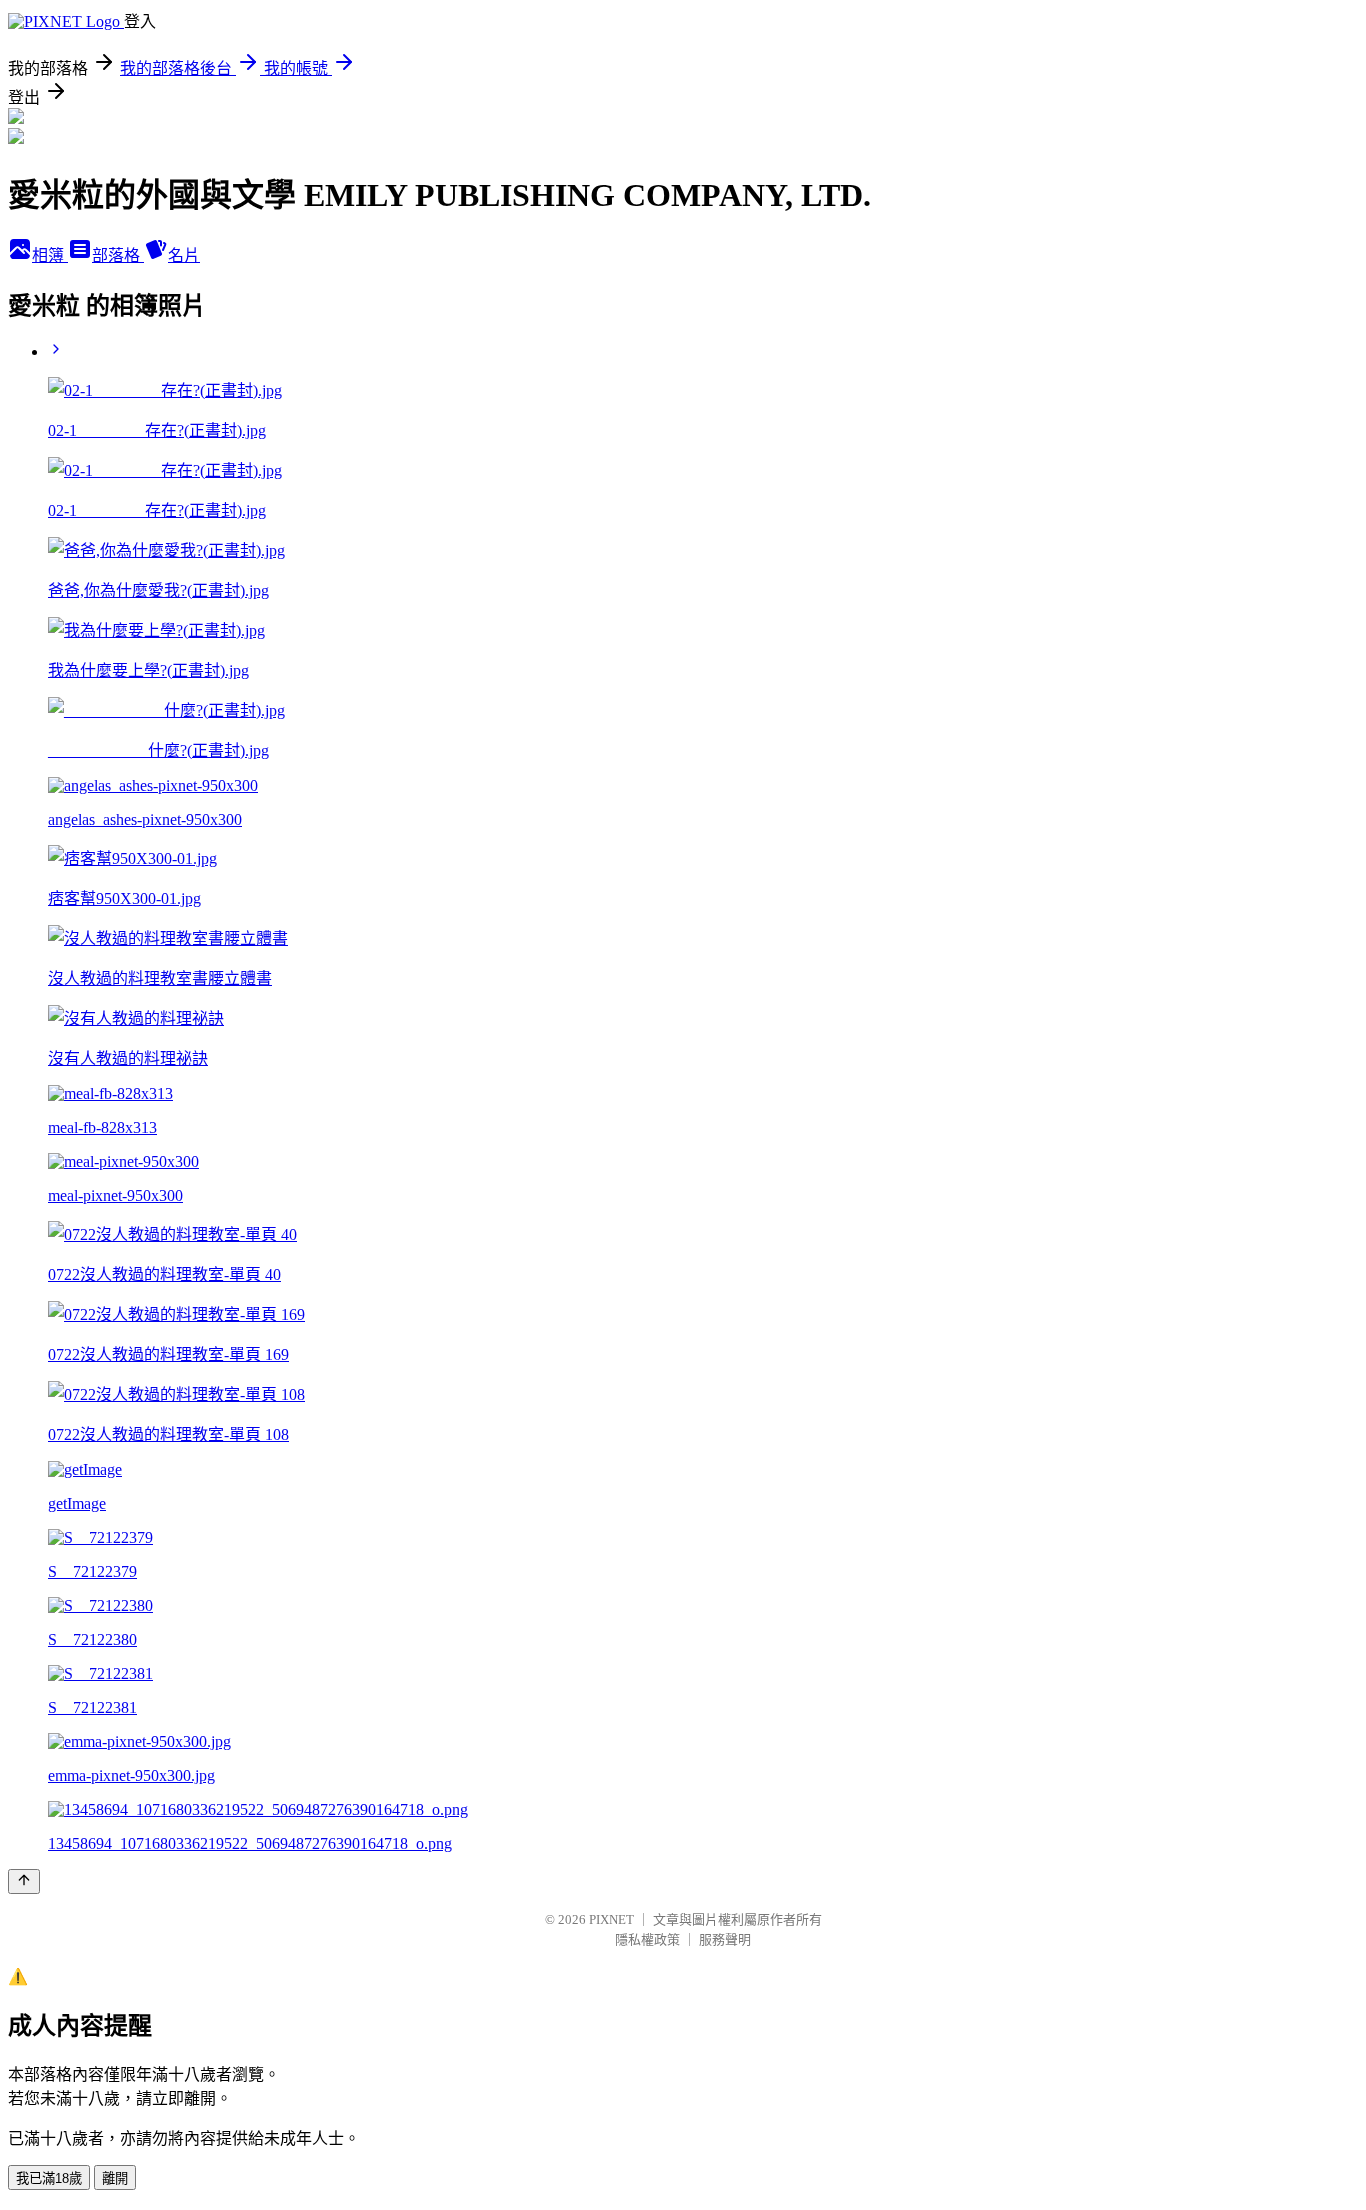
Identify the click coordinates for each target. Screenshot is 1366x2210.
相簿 (50, 255)
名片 (184, 255)
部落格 (118, 255)
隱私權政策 (647, 1939)
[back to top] (24, 1881)
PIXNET (611, 1919)
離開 (115, 2178)
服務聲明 (725, 1939)
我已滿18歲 (49, 2178)
